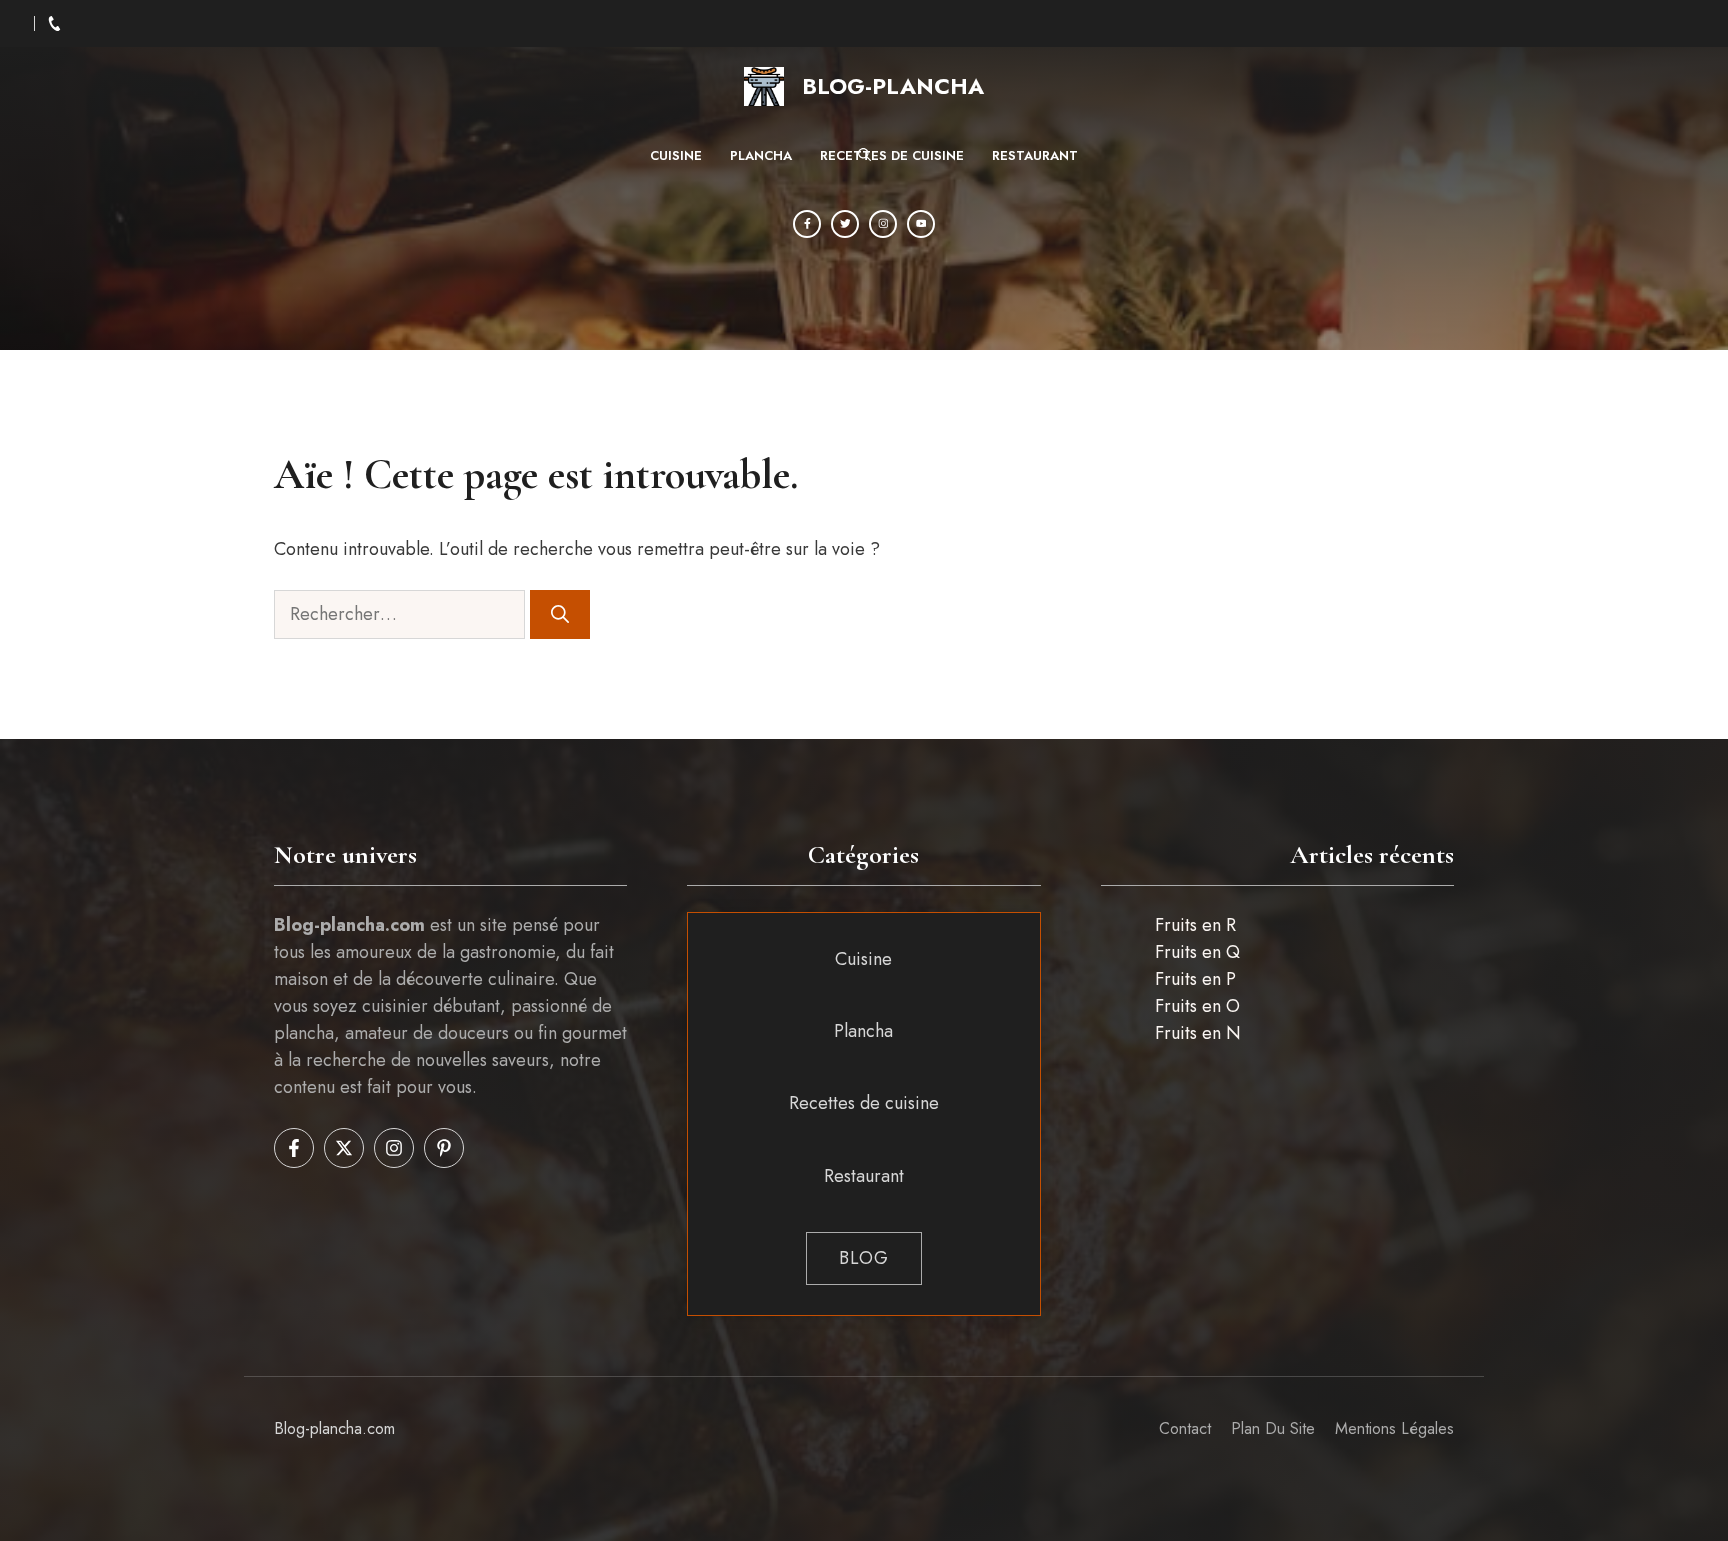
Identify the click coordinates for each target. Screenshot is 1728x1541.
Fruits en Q (1197, 952)
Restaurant (1035, 155)
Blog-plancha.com (334, 1428)
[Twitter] (845, 224)
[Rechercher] (560, 614)
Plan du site (1273, 1428)
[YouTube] (921, 224)
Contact (1185, 1428)
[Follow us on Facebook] (294, 1148)
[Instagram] (883, 224)
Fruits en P (1195, 979)
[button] (864, 156)
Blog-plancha (893, 86)
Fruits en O (1197, 1006)
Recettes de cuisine (892, 155)
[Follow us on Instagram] (394, 1148)
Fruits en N (1198, 1033)
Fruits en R (1195, 925)
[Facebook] (807, 224)
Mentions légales (1394, 1428)
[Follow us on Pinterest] (444, 1148)
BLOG (864, 1258)
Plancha (761, 155)
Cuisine (676, 155)
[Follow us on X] (344, 1148)
